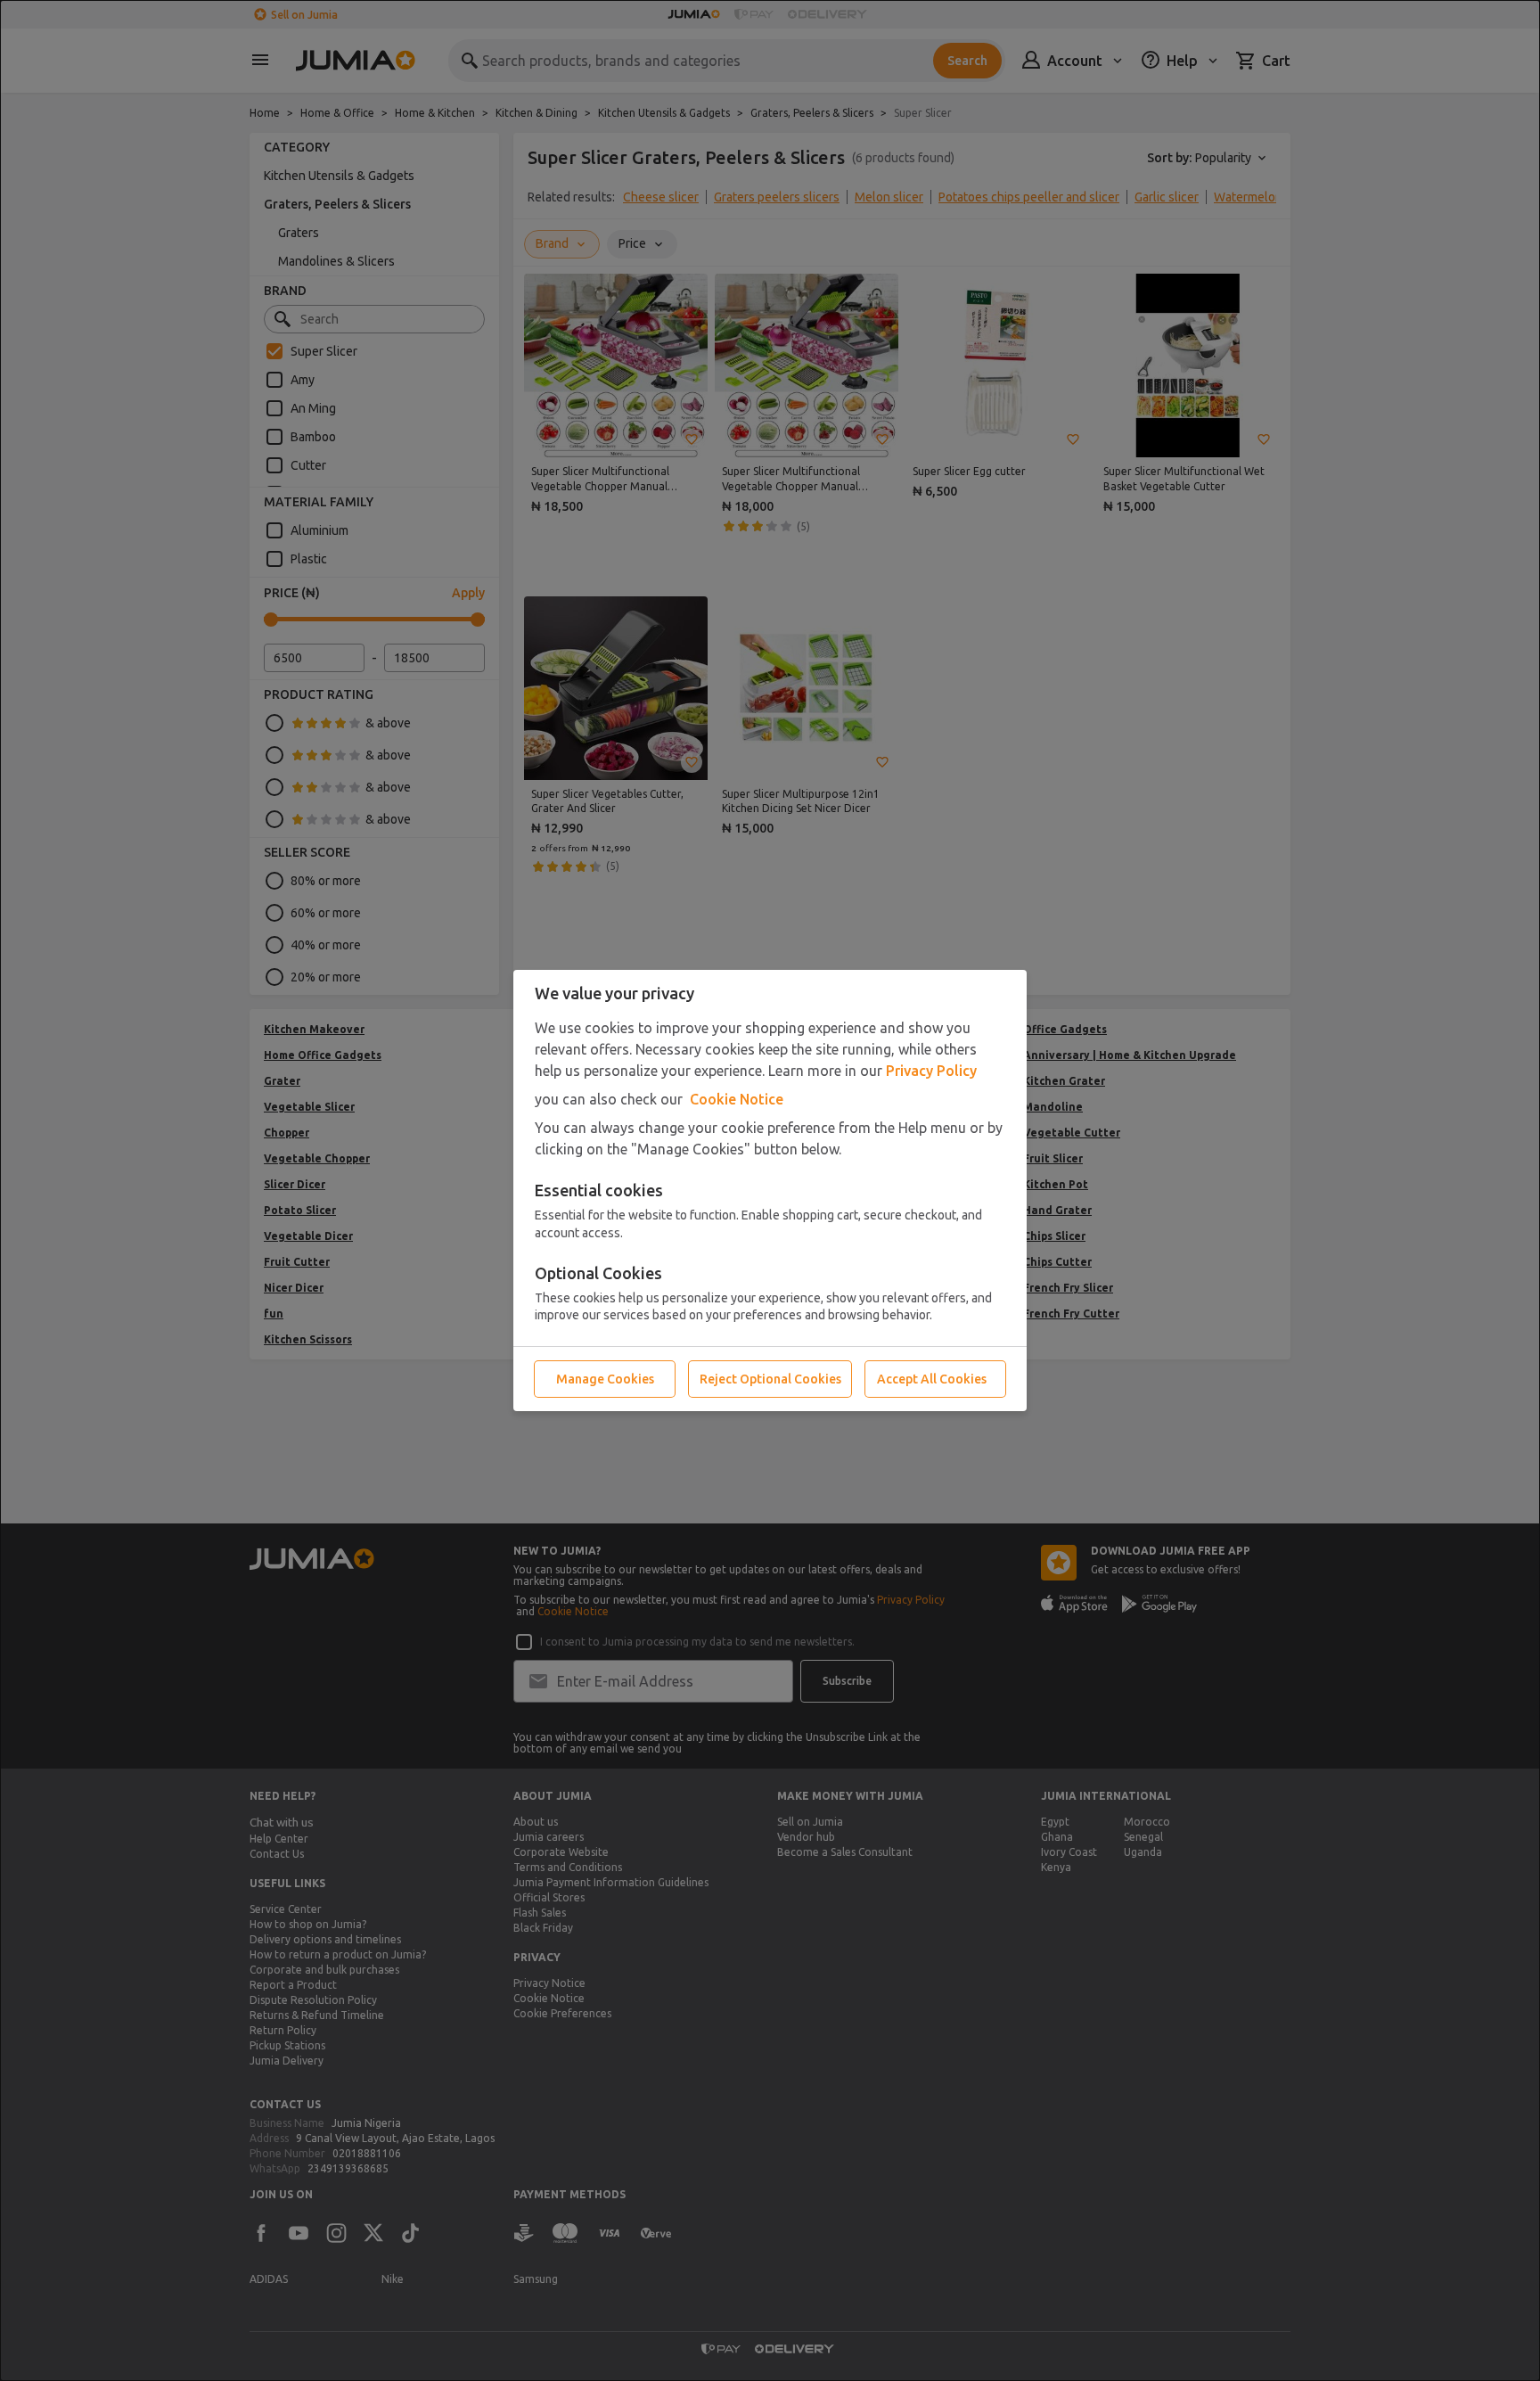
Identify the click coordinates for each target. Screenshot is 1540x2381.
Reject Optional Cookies (770, 1379)
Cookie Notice (737, 1099)
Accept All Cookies (932, 1379)
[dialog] (770, 1190)
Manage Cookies (605, 1379)
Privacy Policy (931, 1071)
